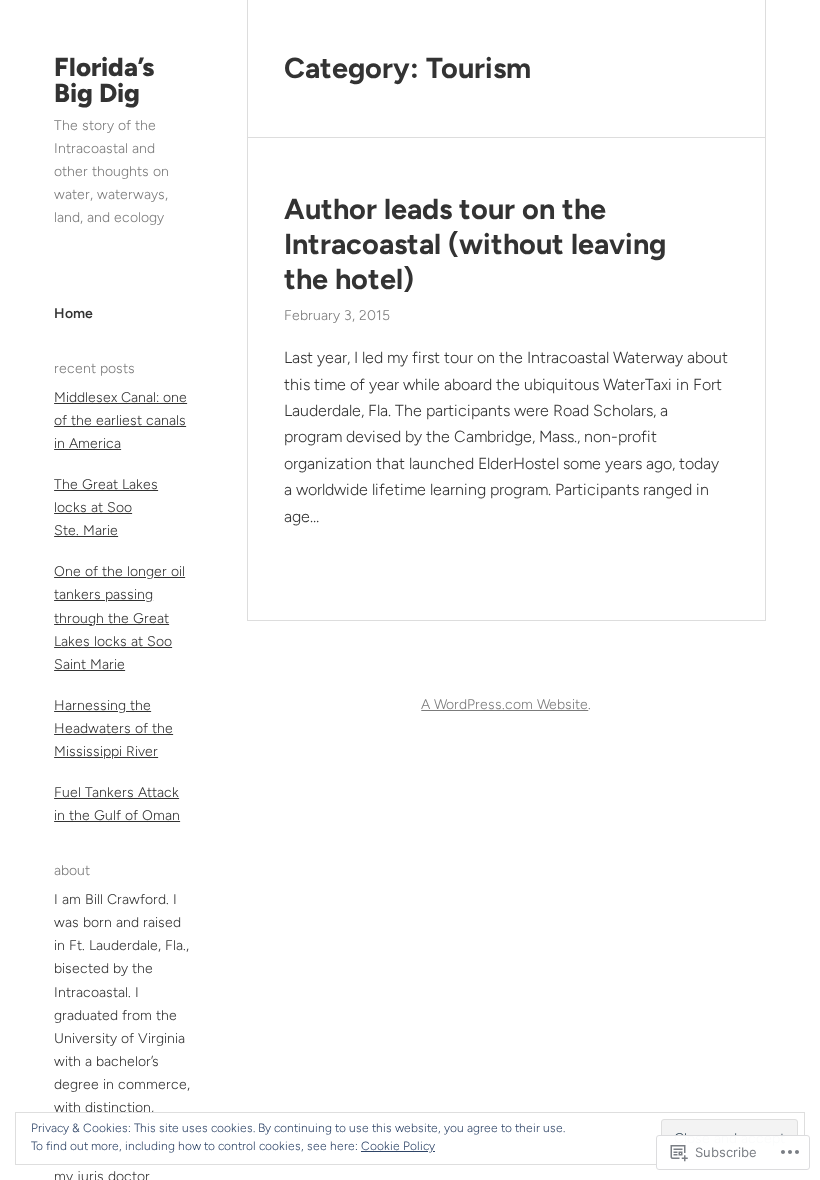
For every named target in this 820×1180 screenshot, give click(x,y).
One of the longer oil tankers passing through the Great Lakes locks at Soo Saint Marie (119, 617)
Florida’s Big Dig (104, 80)
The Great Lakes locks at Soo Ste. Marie (106, 507)
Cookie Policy (398, 1146)
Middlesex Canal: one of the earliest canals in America (120, 420)
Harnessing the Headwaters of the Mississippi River (113, 728)
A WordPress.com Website (504, 704)
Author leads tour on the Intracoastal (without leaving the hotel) (475, 243)
